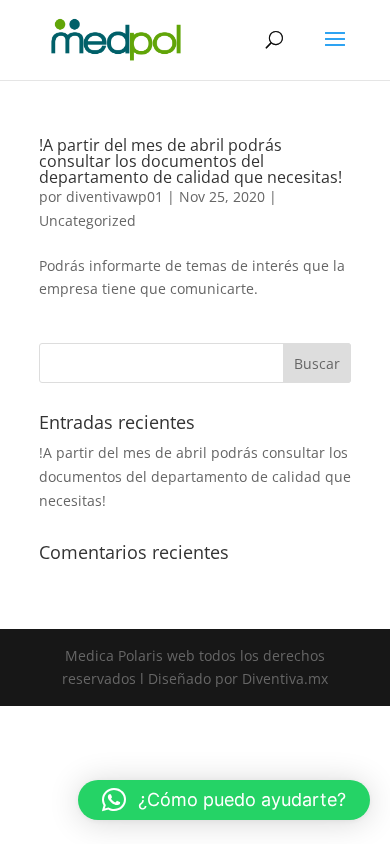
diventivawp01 (114, 196)
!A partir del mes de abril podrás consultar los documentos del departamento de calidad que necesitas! (190, 161)
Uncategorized (87, 220)
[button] (224, 800)
